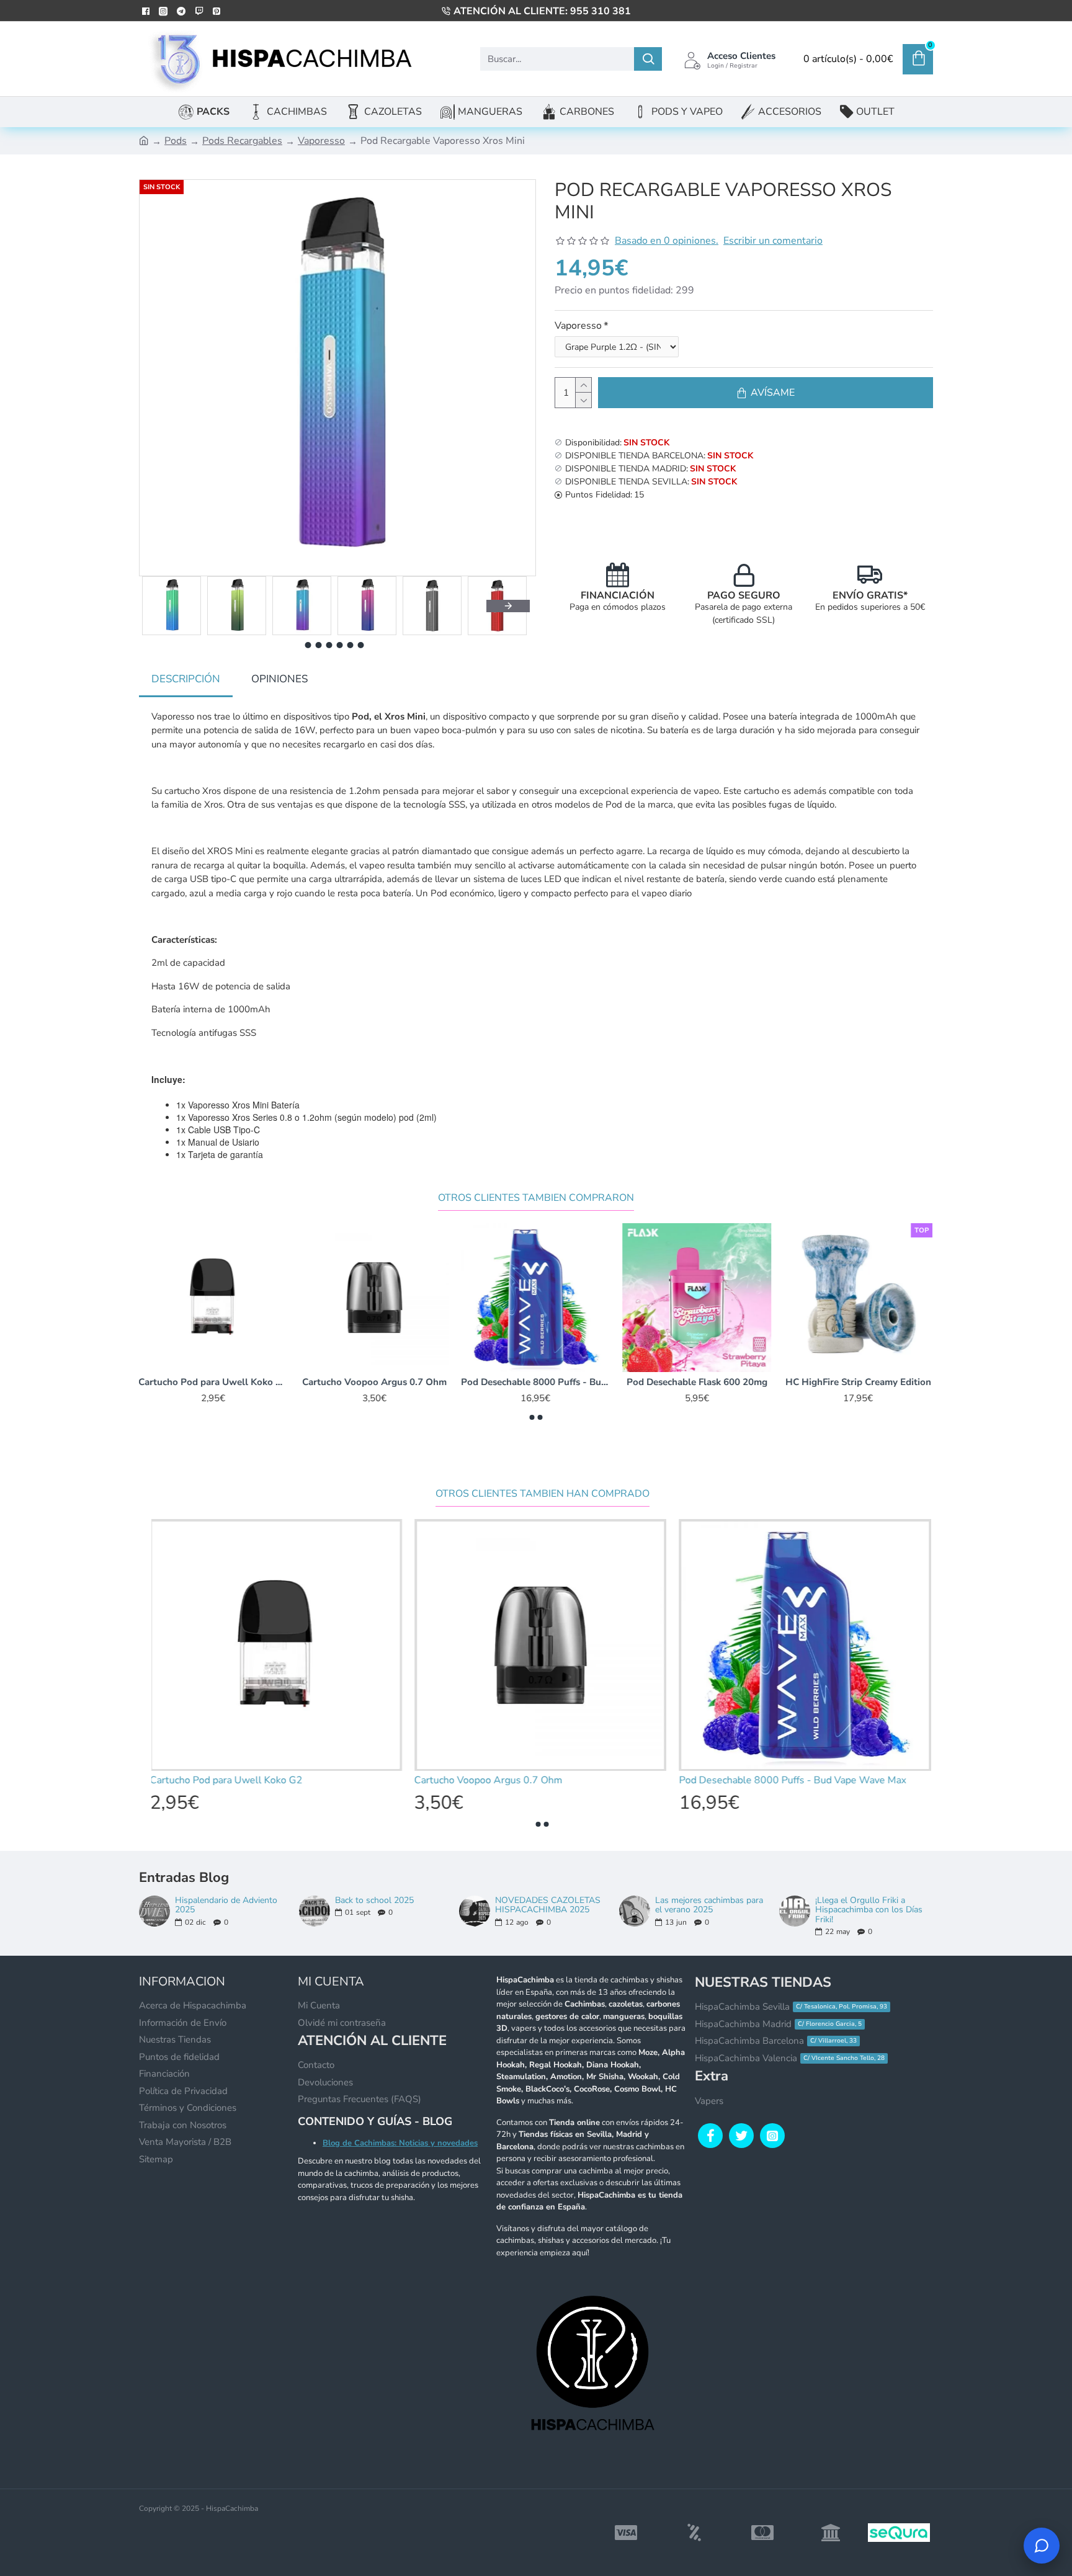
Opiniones (279, 679)
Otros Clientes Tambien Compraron (536, 1198)
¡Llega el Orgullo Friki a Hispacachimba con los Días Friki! (869, 1910)
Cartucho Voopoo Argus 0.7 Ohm (375, 1382)
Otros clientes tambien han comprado (543, 1494)
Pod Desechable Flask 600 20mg (698, 1382)
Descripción (186, 679)
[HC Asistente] (1042, 2546)
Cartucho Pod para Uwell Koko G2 (213, 1382)
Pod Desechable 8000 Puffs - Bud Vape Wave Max (536, 1382)
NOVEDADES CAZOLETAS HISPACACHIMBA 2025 (548, 1905)
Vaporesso (321, 141)
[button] (161, 606)
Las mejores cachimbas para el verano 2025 (709, 1905)
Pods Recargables (242, 141)
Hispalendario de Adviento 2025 (226, 1905)
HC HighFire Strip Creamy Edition (859, 1382)
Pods (176, 141)
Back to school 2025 (374, 1900)
